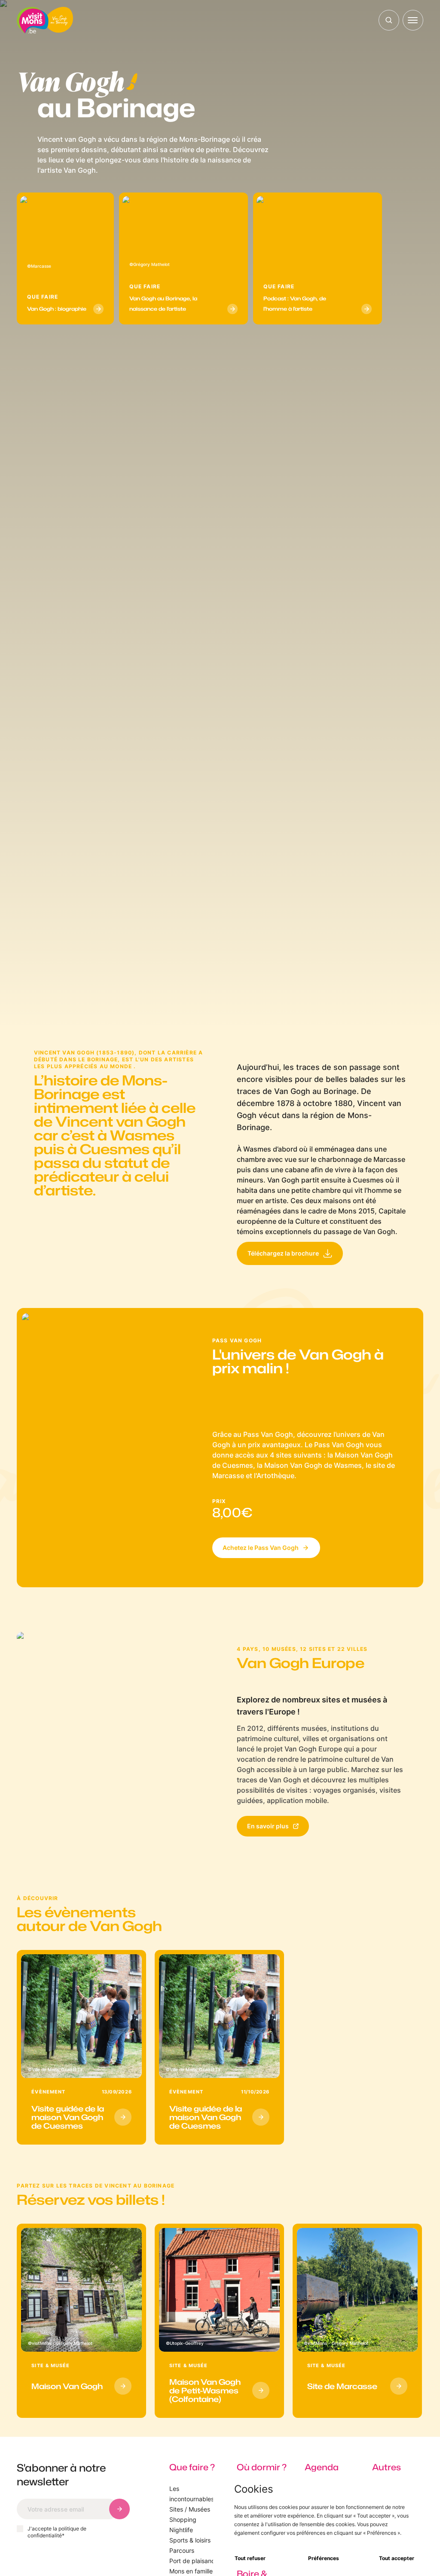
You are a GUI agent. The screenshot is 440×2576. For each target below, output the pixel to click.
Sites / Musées (190, 2509)
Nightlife (181, 2530)
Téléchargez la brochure (283, 1253)
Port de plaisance (194, 2561)
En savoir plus (268, 1826)
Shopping (183, 2519)
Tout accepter (397, 2558)
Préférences (324, 2558)
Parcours (182, 2550)
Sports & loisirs (190, 2540)
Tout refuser (250, 2558)
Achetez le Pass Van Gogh (261, 1548)
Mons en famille (191, 2571)
